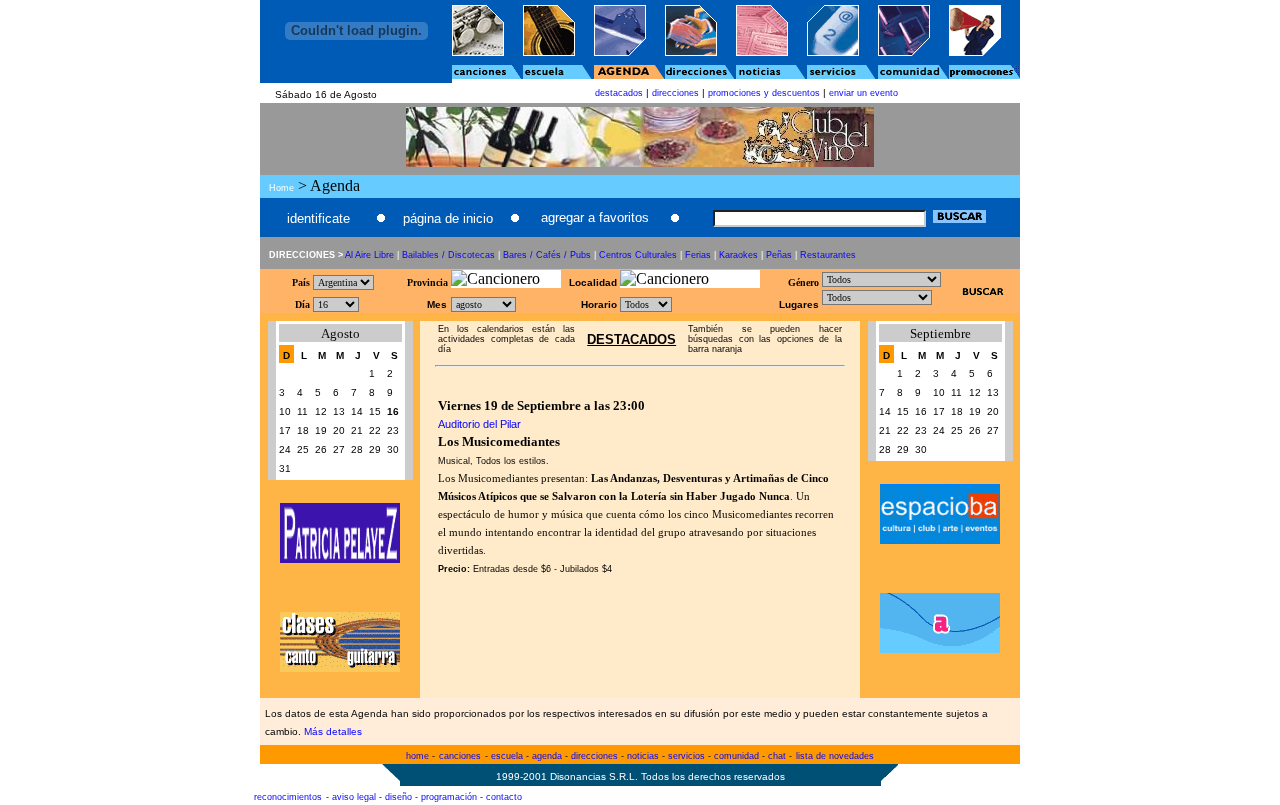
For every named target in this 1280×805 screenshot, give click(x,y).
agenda (547, 756)
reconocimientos (288, 797)
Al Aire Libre (369, 255)
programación (449, 797)
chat (777, 756)
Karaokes (738, 255)
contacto (504, 797)
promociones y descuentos (764, 93)
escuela (507, 756)
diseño (398, 797)
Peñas (779, 255)
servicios (686, 756)
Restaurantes (828, 255)
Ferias (698, 255)
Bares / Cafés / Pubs (547, 255)
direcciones (675, 93)
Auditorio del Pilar (479, 424)
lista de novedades (835, 756)
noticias (643, 756)
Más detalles (333, 731)
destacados (619, 93)
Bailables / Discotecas (448, 255)
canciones (460, 756)
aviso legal (354, 797)
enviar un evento (863, 93)
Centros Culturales (638, 255)
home (417, 756)
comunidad (736, 756)
